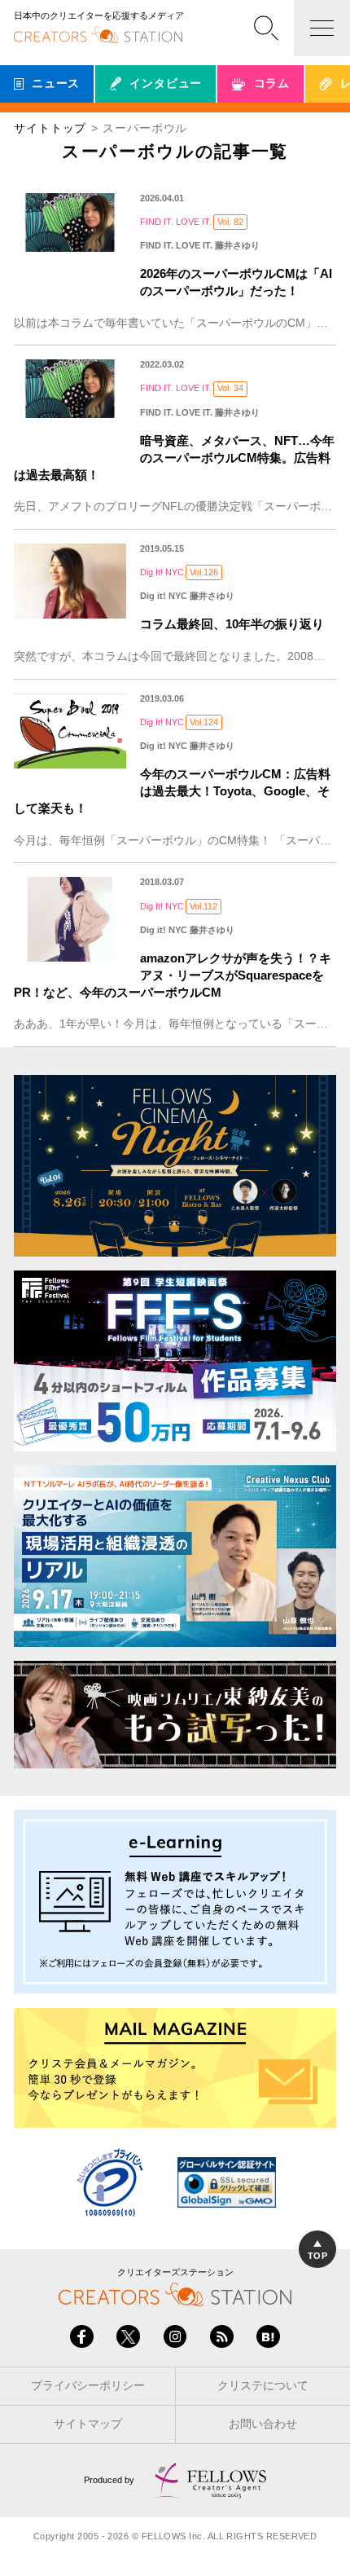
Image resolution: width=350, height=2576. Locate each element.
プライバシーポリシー (88, 2386)
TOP (317, 2256)
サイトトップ (50, 128)
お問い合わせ (263, 2424)
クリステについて (263, 2386)
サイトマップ (88, 2424)
